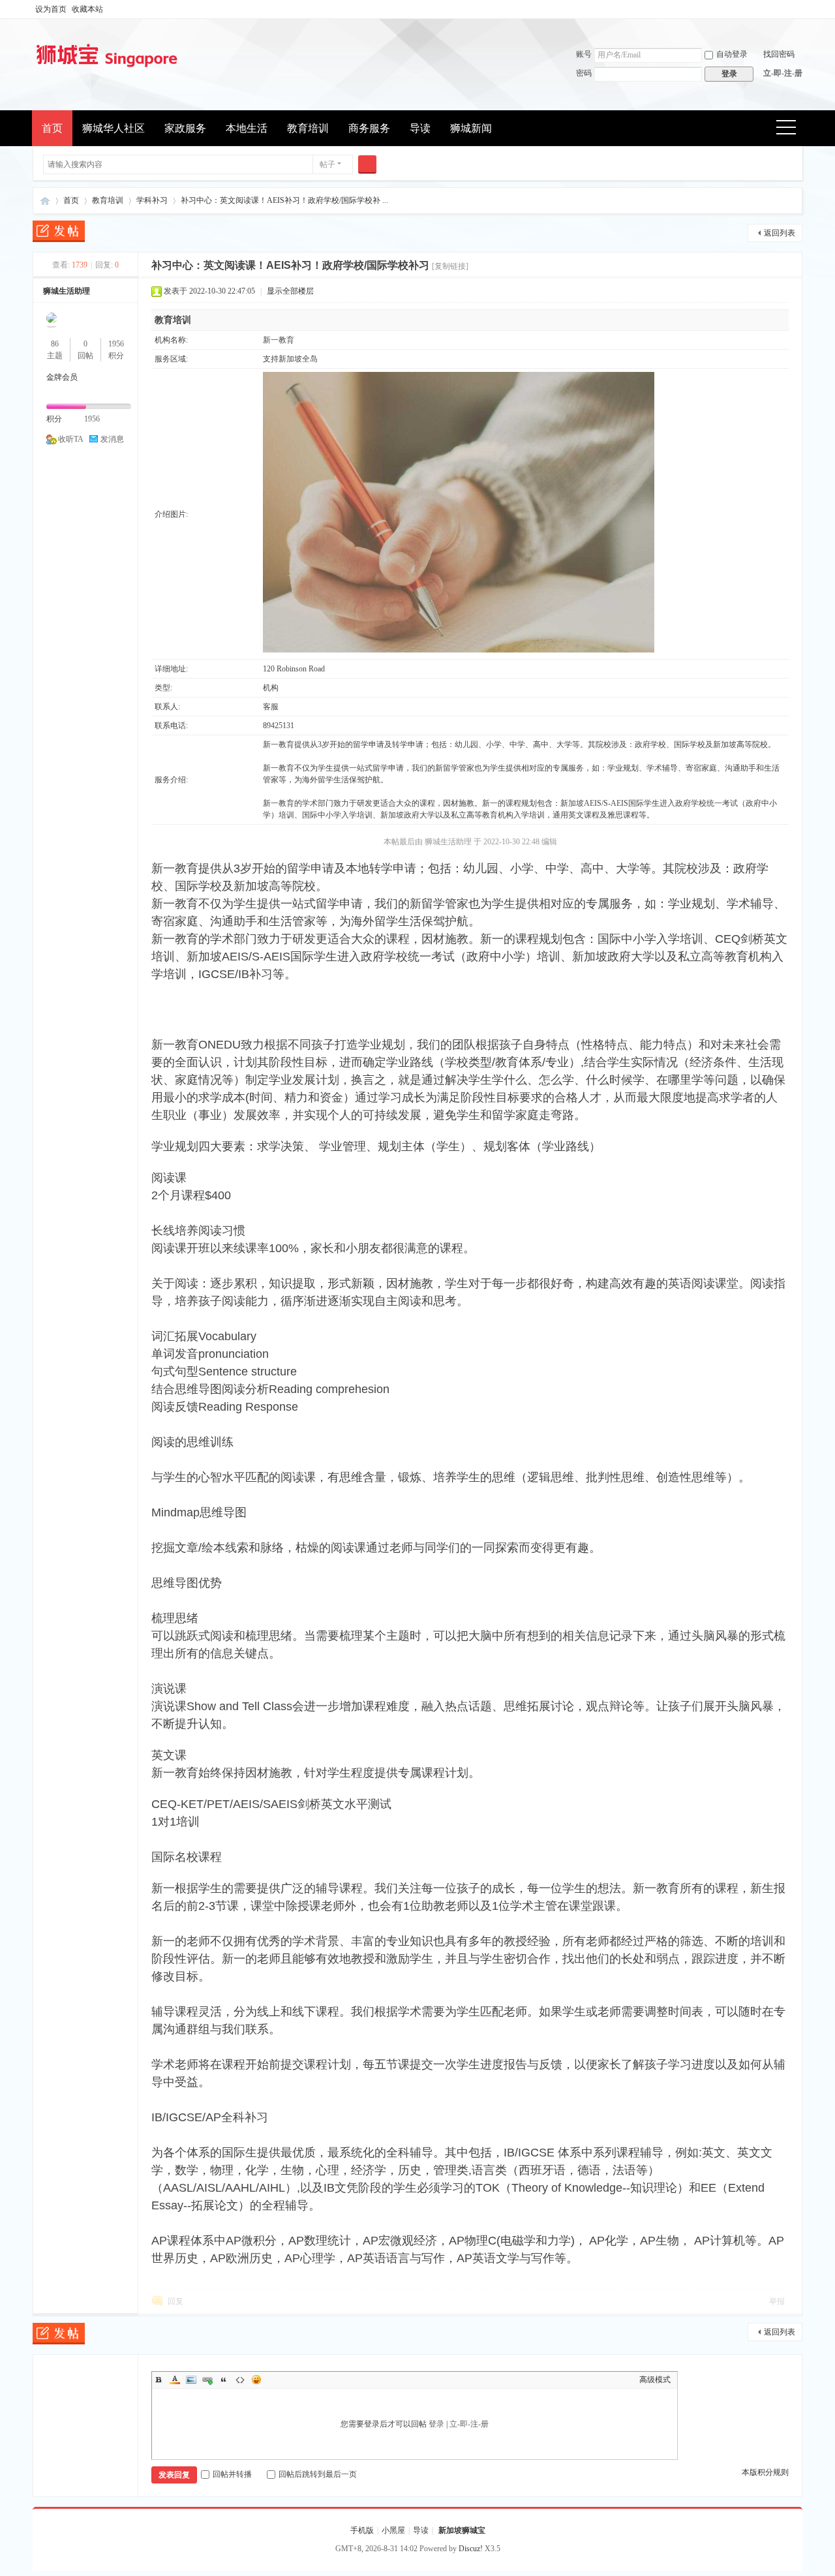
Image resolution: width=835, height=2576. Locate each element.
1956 (116, 344)
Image (191, 2380)
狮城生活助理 (67, 291)
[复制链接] (450, 266)
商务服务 (369, 128)
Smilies (256, 2380)
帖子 (327, 164)
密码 (584, 73)
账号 (584, 54)
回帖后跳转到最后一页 (318, 2474)
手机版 (362, 2530)
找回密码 (779, 54)
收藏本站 (87, 9)
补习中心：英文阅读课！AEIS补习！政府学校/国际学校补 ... (284, 200)
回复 (175, 2301)
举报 (777, 2301)
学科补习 (152, 200)
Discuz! (471, 2549)
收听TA (71, 439)
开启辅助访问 (799, 9)
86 (55, 344)
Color (175, 2380)
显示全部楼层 (290, 291)
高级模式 (655, 2380)
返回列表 (780, 233)
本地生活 (247, 128)
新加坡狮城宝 (45, 201)
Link (207, 2380)
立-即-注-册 (783, 73)
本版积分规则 (765, 2472)
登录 (436, 2424)
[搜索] (367, 164)
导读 (420, 128)
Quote (224, 2380)
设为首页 (51, 9)
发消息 (112, 439)
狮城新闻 (471, 128)
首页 (52, 128)
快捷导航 (790, 129)
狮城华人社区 (114, 128)
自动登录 (732, 54)
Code (240, 2380)
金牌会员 (62, 377)
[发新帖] (59, 233)
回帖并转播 (232, 2474)
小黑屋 (393, 2530)
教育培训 (308, 128)
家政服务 (185, 128)
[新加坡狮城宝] (107, 69)
